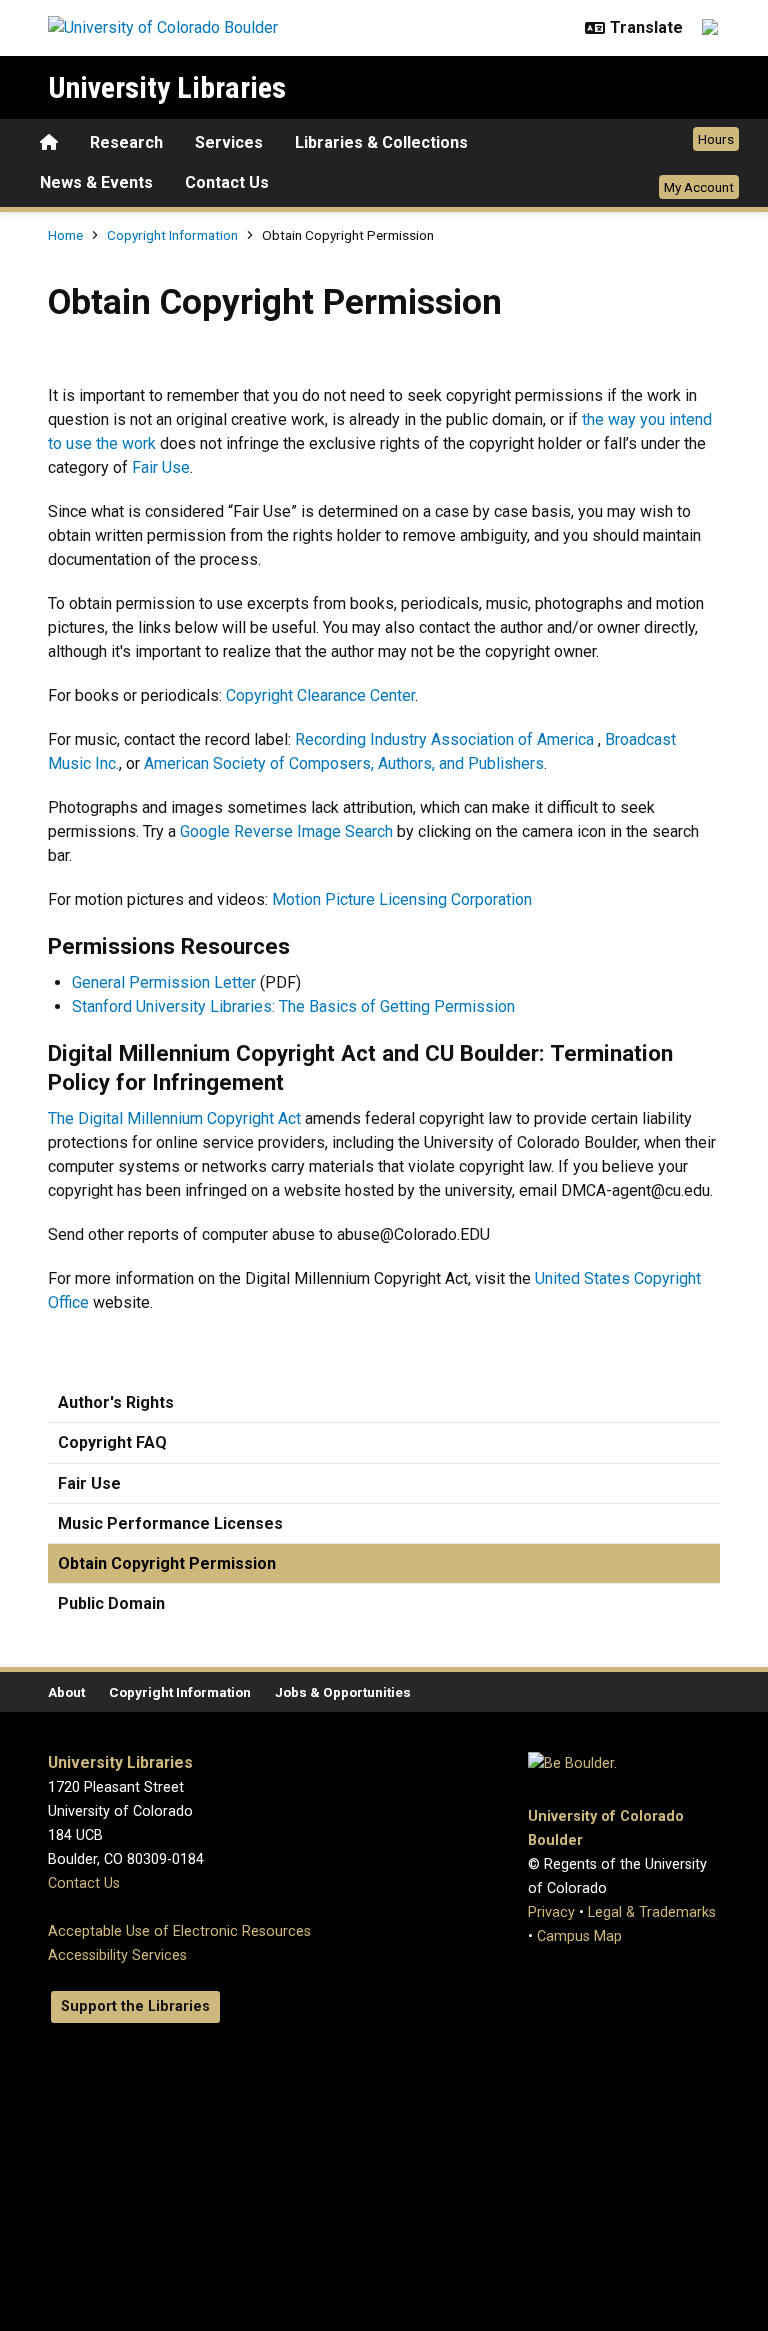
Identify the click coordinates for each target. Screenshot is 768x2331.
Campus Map (579, 1936)
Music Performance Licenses (170, 1523)
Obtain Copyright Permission (167, 1563)
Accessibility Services (117, 1955)
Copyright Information (174, 235)
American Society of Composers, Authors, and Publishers (344, 763)
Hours (716, 139)
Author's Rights (116, 1402)
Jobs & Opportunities (343, 1692)
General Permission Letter (164, 982)
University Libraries (167, 87)
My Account (699, 187)
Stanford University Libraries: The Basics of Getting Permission (293, 1006)
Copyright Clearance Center (320, 695)
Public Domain (111, 1603)
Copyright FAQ (112, 1442)
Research (126, 142)
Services (229, 142)
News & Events (96, 182)
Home (65, 235)
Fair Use (161, 467)
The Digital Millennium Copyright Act (174, 1118)
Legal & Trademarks (652, 1912)
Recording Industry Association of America (444, 739)
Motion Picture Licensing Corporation (402, 899)
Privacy (551, 1912)
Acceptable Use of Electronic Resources (179, 1931)
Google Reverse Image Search (286, 831)
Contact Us (227, 182)
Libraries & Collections (381, 142)
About (66, 1692)
